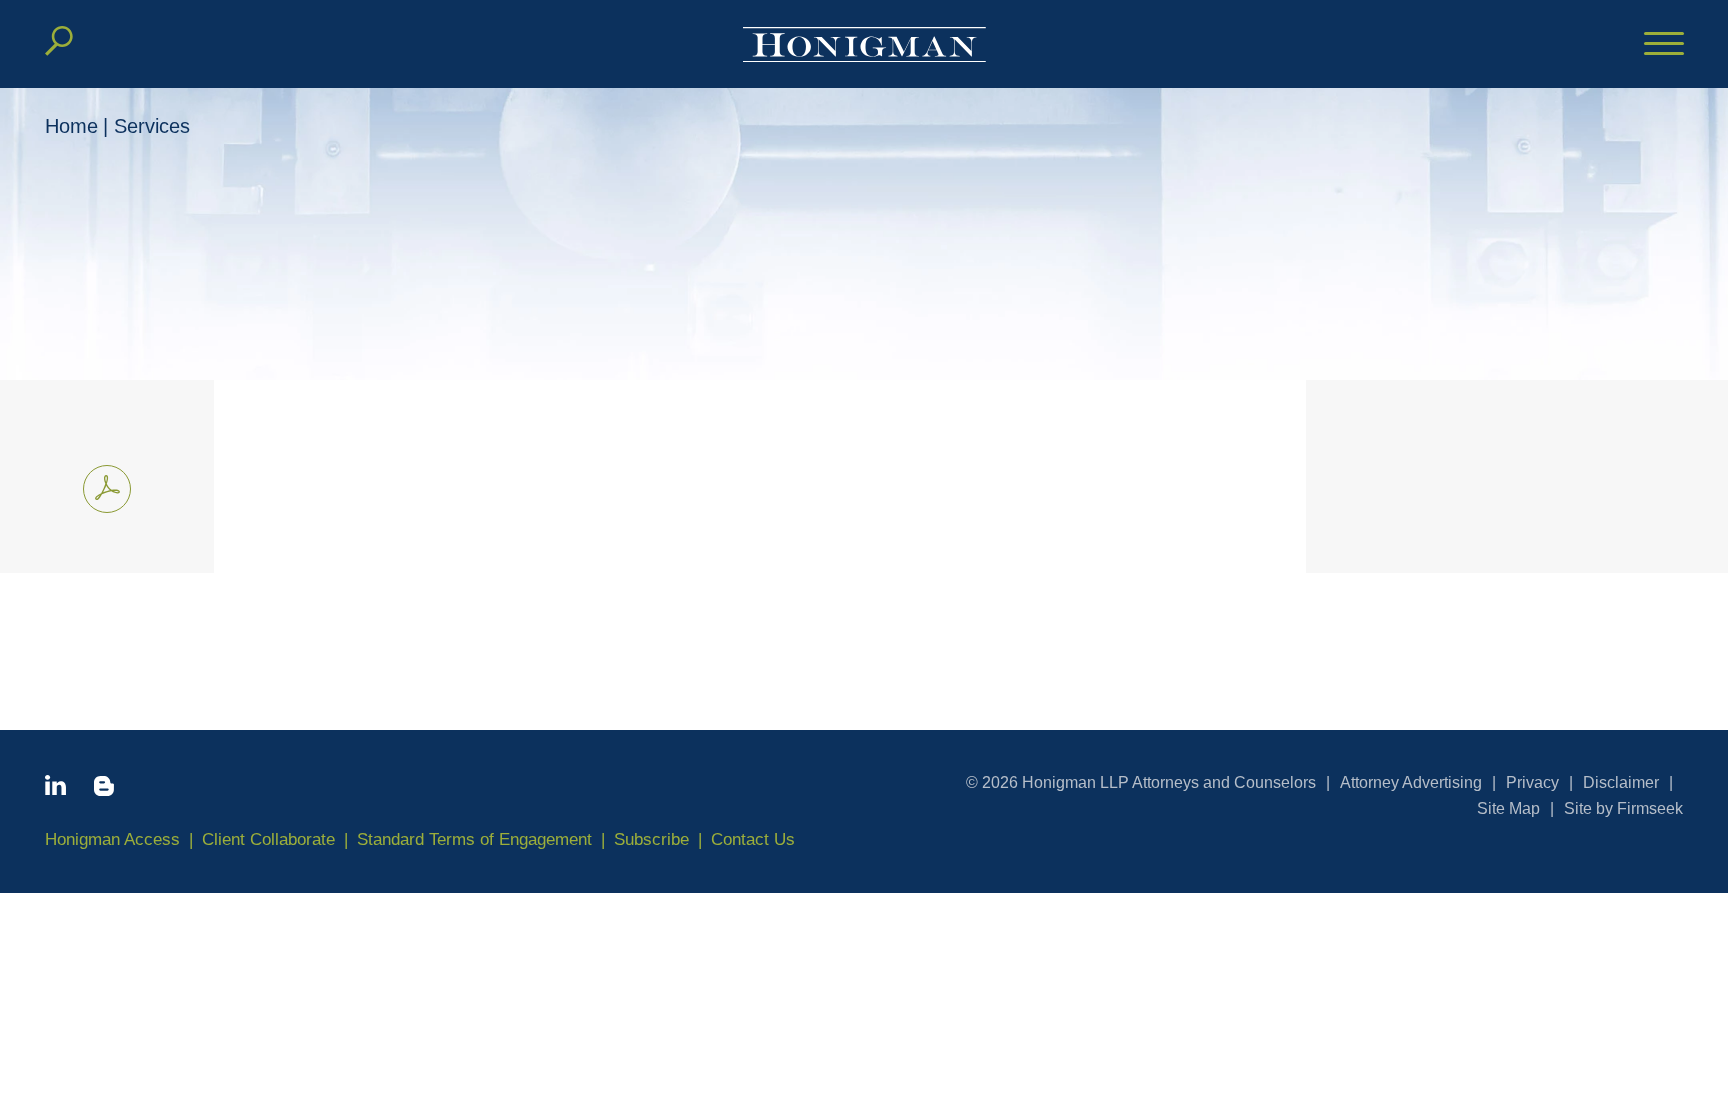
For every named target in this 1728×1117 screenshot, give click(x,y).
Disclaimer (1621, 782)
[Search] (59, 41)
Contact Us (753, 839)
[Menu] (1664, 45)
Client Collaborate (268, 839)
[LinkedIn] (55, 789)
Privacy (1532, 782)
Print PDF (107, 489)
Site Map (1508, 808)
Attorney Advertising (1411, 782)
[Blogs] (104, 790)
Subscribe (651, 839)
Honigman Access (112, 839)
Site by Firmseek (1623, 808)
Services (152, 126)
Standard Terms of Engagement (474, 839)
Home (71, 126)
